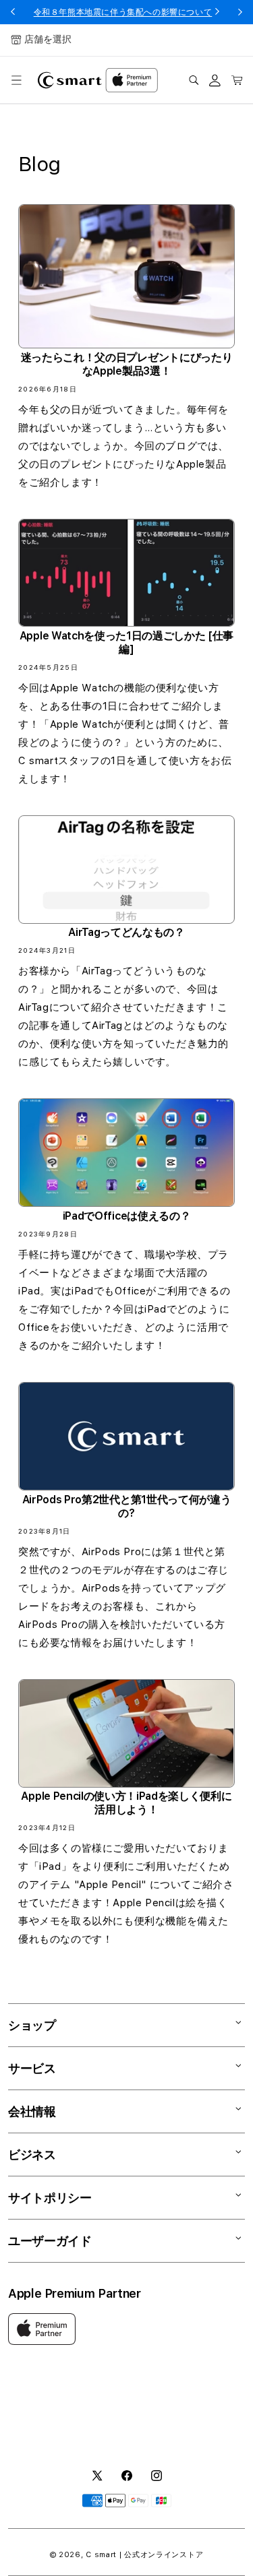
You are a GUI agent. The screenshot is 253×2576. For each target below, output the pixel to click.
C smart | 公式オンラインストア (144, 2555)
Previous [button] (13, 12)
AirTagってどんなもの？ (126, 932)
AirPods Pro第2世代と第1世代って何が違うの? (127, 1506)
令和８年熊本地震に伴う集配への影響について (123, 12)
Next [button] (240, 12)
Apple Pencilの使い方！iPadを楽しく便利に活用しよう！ (126, 1803)
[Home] (70, 80)
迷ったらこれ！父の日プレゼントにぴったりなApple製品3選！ (127, 364)
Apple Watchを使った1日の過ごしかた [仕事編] (126, 642)
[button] (16, 80)
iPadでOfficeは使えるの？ (127, 1216)
